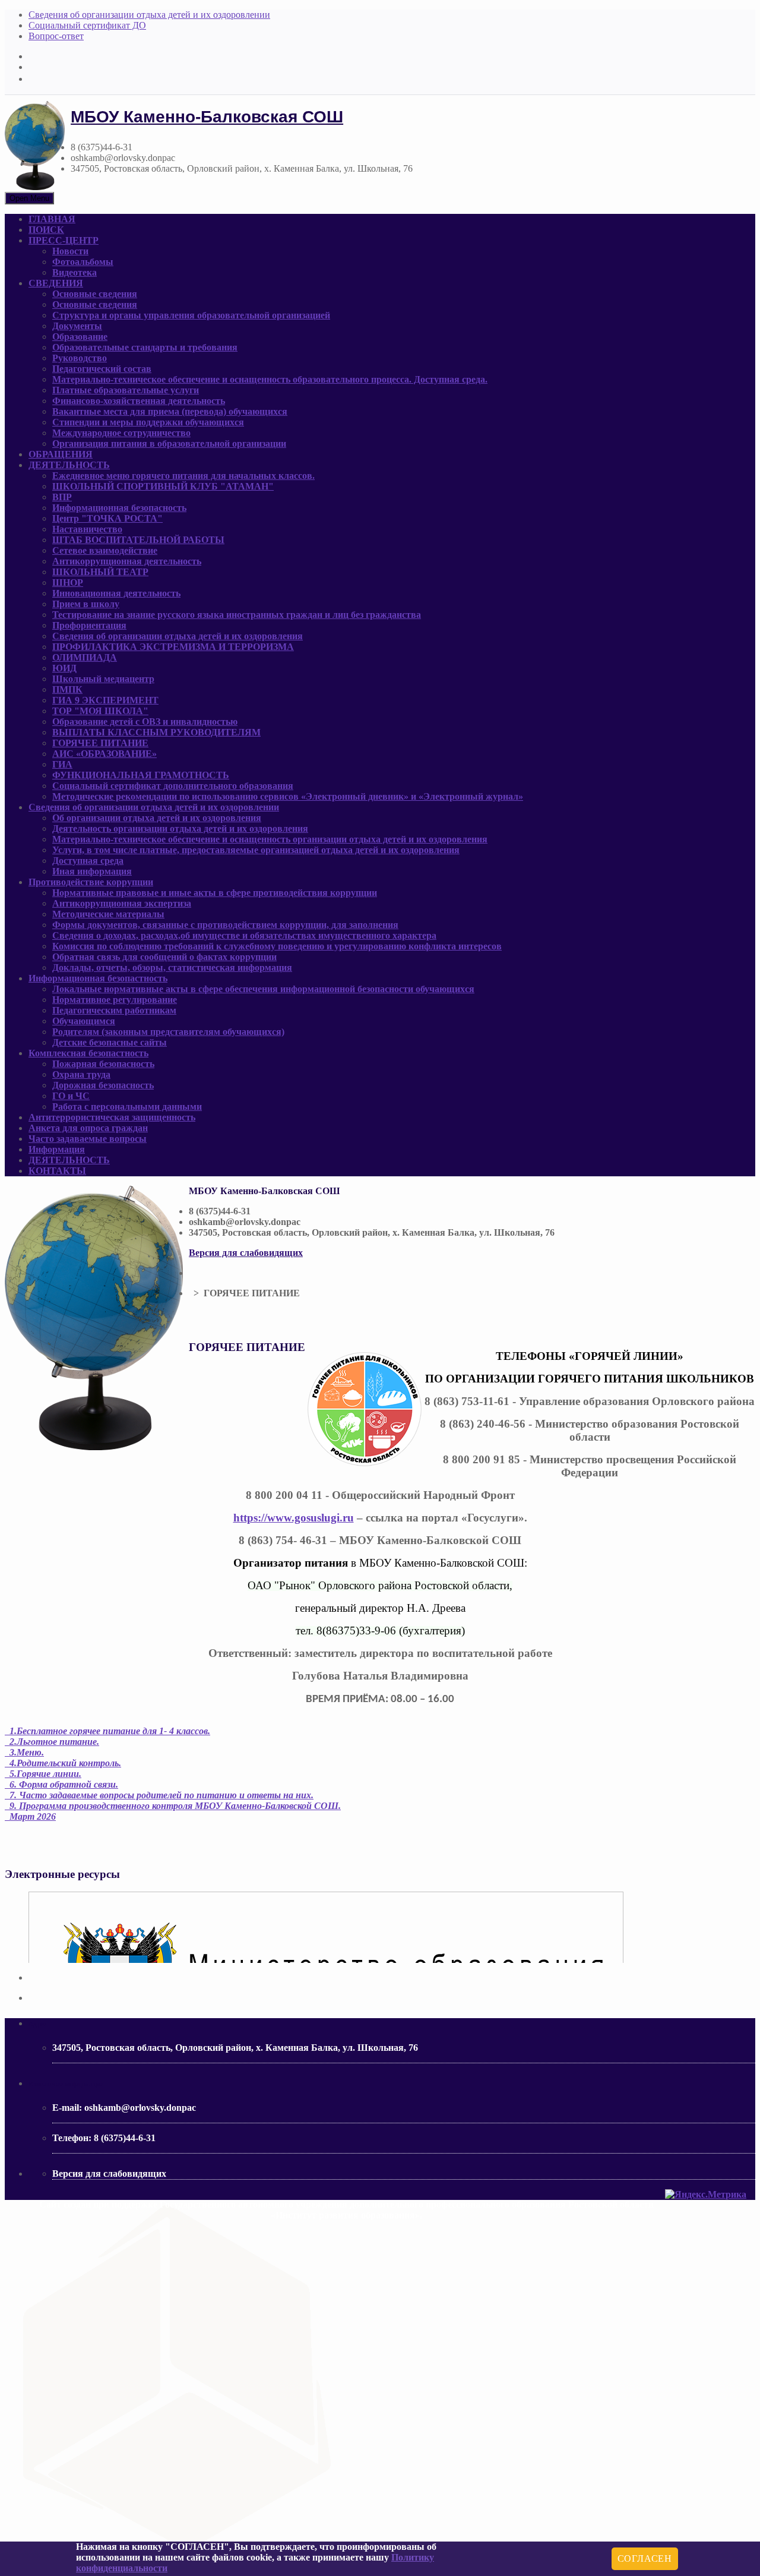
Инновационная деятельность (116, 593)
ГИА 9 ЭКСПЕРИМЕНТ (105, 700)
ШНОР (68, 583)
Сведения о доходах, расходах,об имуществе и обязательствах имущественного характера (244, 935)
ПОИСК (46, 230)
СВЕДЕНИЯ (56, 283)
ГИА (62, 764)
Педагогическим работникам (114, 1010)
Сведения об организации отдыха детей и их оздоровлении (149, 15)
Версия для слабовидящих (246, 1253)
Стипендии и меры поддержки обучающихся (148, 422)
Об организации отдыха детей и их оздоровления (157, 818)
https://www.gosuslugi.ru (294, 1518)
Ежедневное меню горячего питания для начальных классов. (183, 476)
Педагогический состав (102, 369)
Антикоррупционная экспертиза (122, 903)
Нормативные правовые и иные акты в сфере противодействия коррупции (215, 893)
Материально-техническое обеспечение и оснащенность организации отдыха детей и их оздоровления (270, 839)
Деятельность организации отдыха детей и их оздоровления (180, 828)
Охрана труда (81, 1074)
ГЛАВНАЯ (52, 219)
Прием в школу (86, 604)
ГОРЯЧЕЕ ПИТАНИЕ (100, 743)
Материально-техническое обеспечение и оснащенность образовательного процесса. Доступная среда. (270, 379)
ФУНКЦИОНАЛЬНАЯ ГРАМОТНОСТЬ (141, 775)
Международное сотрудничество (121, 433)
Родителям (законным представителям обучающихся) (168, 1032)
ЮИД (64, 668)
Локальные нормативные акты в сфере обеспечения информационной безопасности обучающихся (263, 989)
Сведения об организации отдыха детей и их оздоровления (178, 636)
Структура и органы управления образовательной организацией (191, 315)
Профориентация (89, 625)
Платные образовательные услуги (126, 390)
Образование (80, 337)
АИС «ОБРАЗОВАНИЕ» (104, 754)
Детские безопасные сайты (110, 1042)
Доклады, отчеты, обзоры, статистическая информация (172, 967)
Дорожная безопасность (103, 1085)
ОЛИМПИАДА (85, 657)
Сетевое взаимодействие (105, 550)
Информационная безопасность (119, 508)
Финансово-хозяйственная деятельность (139, 401)
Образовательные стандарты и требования (145, 347)
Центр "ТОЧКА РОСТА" (107, 518)
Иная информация (92, 871)
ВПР (62, 497)
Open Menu (29, 198)
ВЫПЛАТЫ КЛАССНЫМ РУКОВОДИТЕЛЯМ (156, 732)
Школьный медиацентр (103, 679)
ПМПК (67, 689)
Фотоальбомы (83, 262)
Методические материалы (108, 914)
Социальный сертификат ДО (87, 25)
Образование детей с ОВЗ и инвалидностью (145, 722)
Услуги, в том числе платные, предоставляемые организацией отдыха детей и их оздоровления (256, 850)
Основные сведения (95, 294)
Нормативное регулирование (115, 1000)
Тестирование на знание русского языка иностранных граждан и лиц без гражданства (237, 615)
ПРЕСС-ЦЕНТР (64, 240)
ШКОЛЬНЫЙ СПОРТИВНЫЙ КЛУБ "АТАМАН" (163, 486)
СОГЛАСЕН (645, 2558)
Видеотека (75, 272)
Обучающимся (84, 1021)
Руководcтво (80, 358)
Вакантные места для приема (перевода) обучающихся (170, 411)
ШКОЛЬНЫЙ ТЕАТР (100, 572)
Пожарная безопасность (103, 1064)
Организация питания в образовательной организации (169, 443)
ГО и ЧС (71, 1096)
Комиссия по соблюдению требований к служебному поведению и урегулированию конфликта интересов (277, 946)
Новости (70, 251)
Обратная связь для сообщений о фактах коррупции (164, 957)
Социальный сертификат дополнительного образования (173, 786)
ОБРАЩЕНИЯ (61, 454)
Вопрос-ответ (56, 36)
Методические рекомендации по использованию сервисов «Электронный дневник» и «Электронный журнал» (288, 796)
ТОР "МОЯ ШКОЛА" (100, 711)
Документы (77, 326)
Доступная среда (88, 861)
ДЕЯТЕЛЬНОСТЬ (69, 465)
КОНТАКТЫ (57, 1171)
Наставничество (87, 529)
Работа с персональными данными (127, 1107)
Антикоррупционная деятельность (127, 561)
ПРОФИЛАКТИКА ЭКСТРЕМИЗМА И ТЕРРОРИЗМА (173, 647)
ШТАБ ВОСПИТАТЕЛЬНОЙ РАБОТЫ (138, 540)
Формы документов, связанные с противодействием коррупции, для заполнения (225, 925)
